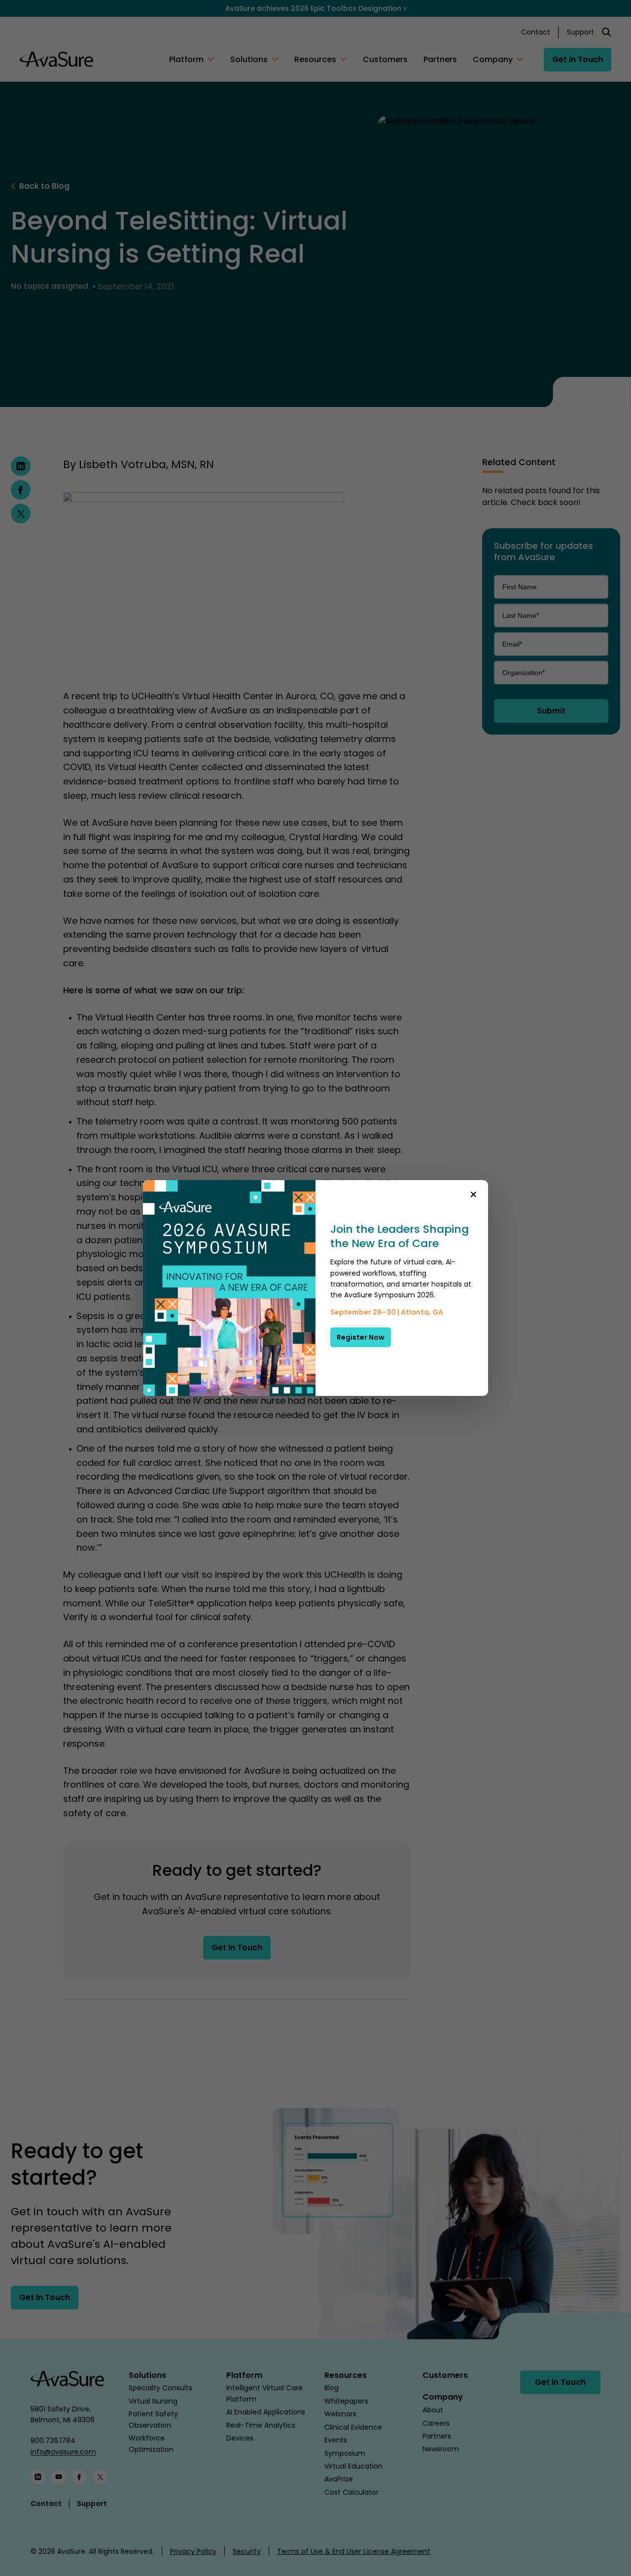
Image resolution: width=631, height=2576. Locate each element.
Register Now (361, 1337)
